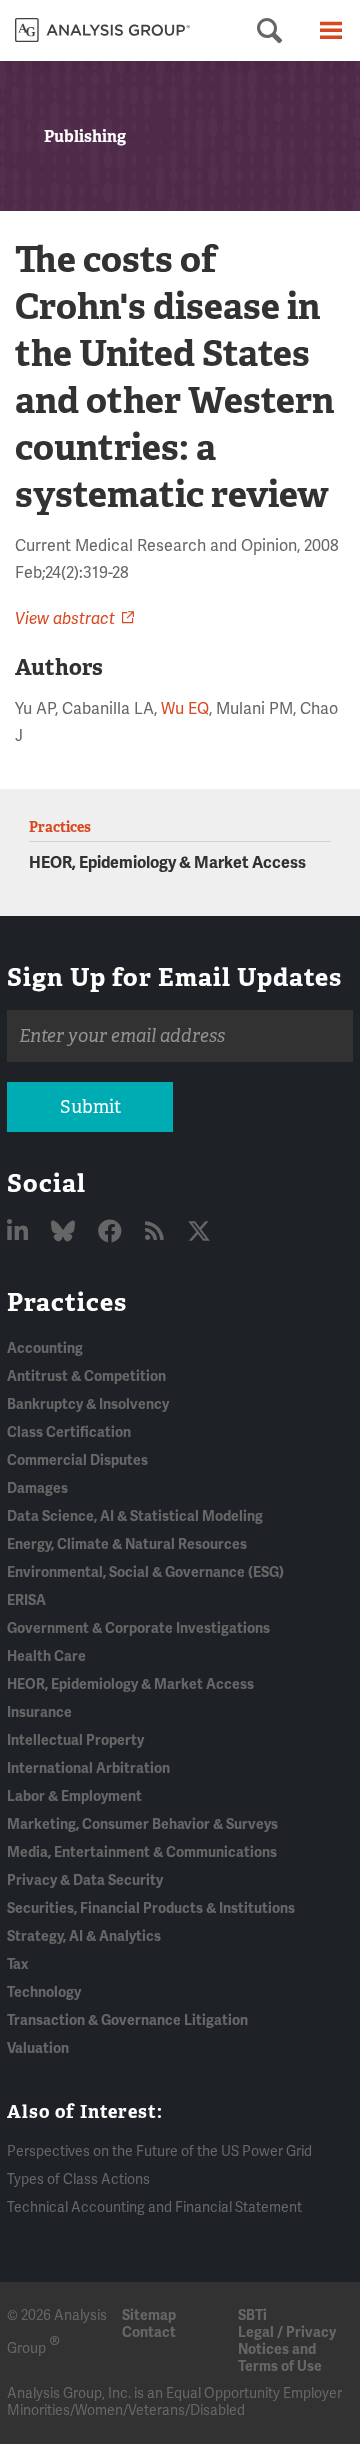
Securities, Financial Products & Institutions (151, 1908)
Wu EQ (185, 709)
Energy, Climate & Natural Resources (127, 1544)
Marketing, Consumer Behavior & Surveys (142, 1824)
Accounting (45, 1348)
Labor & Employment (74, 1796)
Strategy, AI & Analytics (84, 1936)
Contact (149, 2332)
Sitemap (149, 2315)
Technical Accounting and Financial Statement (154, 2207)
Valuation (38, 2048)
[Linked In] (20, 1232)
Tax (17, 1964)
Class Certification (69, 1432)
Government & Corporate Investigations (138, 1628)
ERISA (26, 1600)
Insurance (39, 1712)
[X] (199, 1232)
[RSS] (157, 1232)
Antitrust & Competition (86, 1376)
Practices (67, 1302)
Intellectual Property (75, 1740)
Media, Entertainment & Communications (142, 1852)
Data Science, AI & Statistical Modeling (135, 1516)
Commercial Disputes (77, 1460)
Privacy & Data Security (85, 1880)
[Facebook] (112, 1232)
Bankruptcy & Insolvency (88, 1404)
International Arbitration (88, 1768)
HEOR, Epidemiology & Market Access (167, 863)
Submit (90, 1107)
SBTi (252, 2315)
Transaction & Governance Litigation (127, 2020)
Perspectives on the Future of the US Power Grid (159, 2151)
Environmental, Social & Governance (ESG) (145, 1572)
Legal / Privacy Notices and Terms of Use (287, 2349)
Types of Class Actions (78, 2179)
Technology (44, 1992)
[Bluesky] (65, 1232)
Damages (37, 1488)
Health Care (46, 1656)
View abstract (65, 619)
